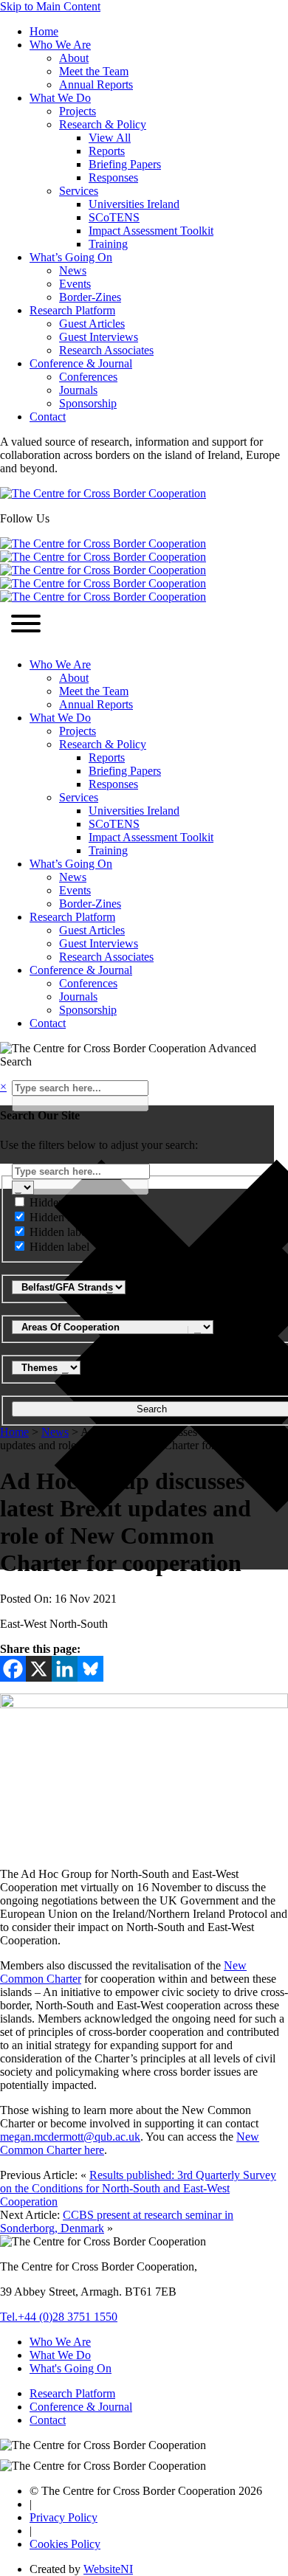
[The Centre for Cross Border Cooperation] (103, 493)
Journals (78, 390)
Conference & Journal (81, 363)
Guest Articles (92, 324)
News (73, 270)
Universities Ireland (134, 204)
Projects (78, 111)
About (74, 58)
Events (75, 284)
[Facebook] (13, 1669)
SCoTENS (114, 217)
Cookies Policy (65, 2544)
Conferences (88, 377)
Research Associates (106, 350)
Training (108, 244)
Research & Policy (103, 124)
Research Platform (72, 310)
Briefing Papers (125, 164)
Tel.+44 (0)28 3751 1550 (59, 2317)
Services (79, 191)
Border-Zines (90, 297)
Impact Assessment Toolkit (151, 231)
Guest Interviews (99, 337)
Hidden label (59, 1202)
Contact (48, 417)
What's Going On (71, 2368)
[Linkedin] (65, 1669)
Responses (113, 177)
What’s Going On (71, 257)
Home (44, 31)
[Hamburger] (26, 625)
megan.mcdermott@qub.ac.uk (70, 2137)
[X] (39, 1669)
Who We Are (60, 45)
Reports (107, 151)
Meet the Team (94, 71)
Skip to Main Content (50, 6)
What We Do (60, 98)
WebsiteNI (108, 2569)
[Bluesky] (90, 1669)
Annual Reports (96, 84)
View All (110, 138)
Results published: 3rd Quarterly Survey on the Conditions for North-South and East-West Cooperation (138, 2188)
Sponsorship (88, 403)
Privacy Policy (64, 2517)
